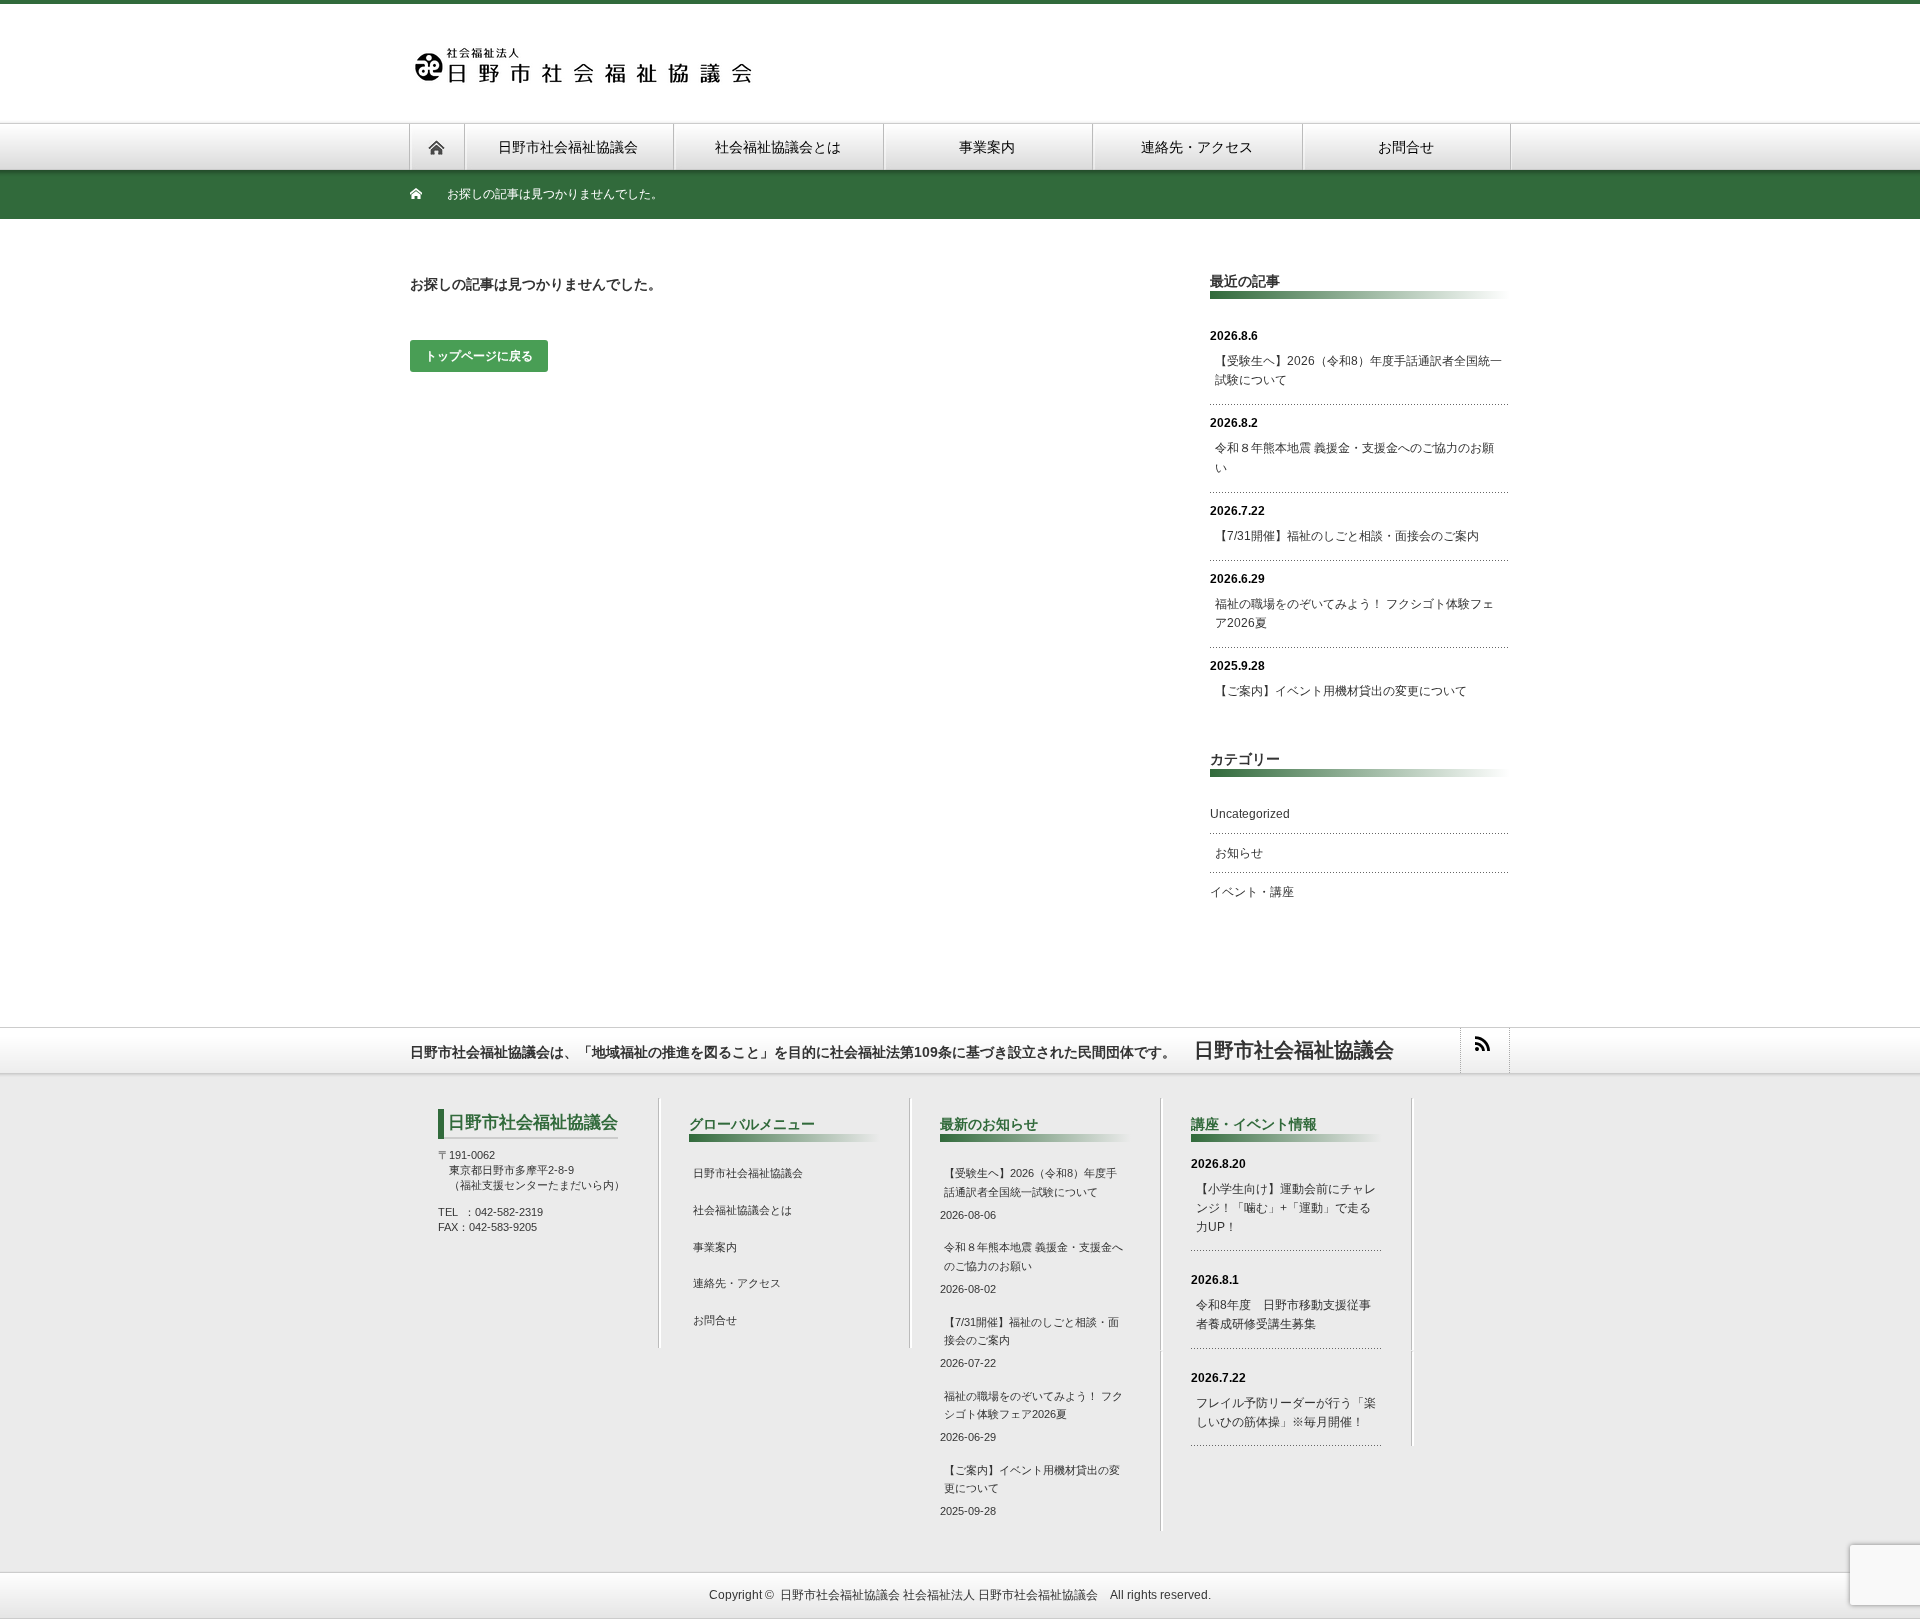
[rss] (1484, 1050)
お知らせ (1239, 853)
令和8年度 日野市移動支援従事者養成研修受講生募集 (1283, 1314)
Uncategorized (1250, 814)
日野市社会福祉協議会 (748, 1173)
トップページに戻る (479, 356)
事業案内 (715, 1247)
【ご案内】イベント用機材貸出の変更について (1341, 691)
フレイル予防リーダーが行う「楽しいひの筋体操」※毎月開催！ (1286, 1412)
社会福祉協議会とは (742, 1210)
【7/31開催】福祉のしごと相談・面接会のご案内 (1347, 536)
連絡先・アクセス (737, 1283)
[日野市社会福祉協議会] (581, 57)
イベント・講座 (1252, 892)
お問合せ (715, 1320)
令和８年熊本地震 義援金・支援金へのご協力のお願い (1354, 457)
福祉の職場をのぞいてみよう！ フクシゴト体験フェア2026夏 (1354, 613)
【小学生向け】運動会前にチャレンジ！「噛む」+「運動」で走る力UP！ (1286, 1207)
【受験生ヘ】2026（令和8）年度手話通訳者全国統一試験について (1358, 370)
